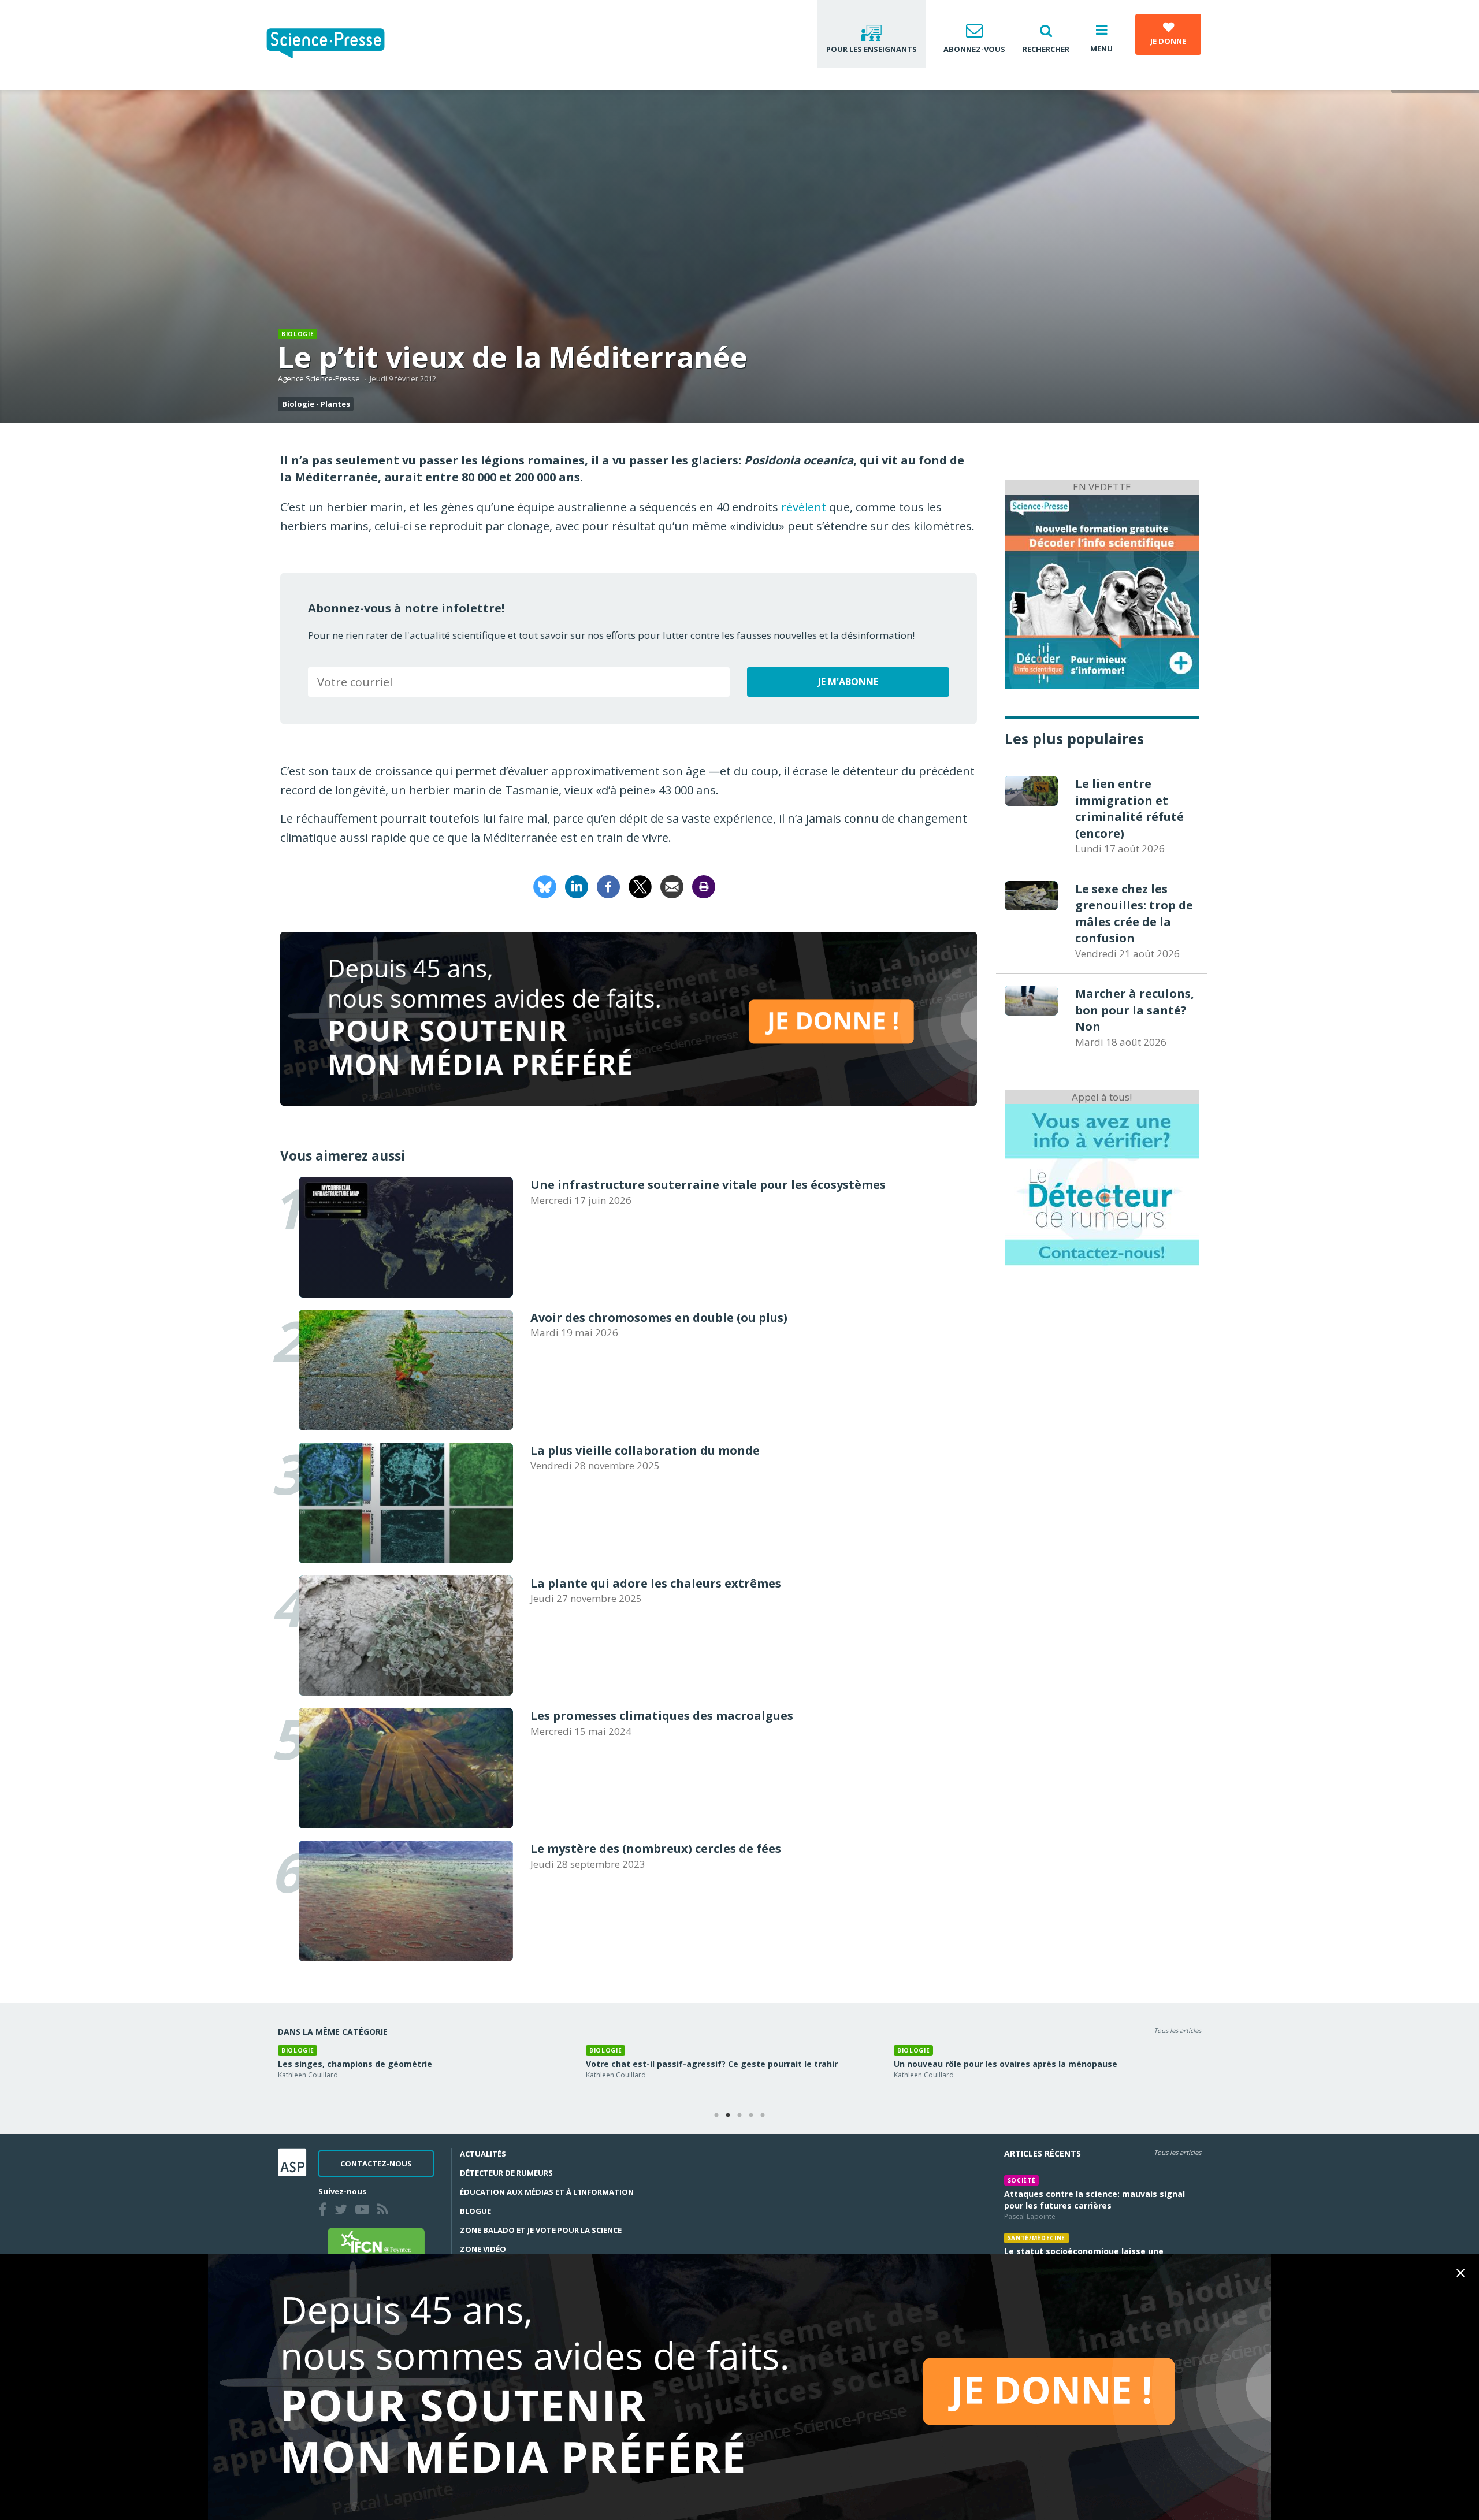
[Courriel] (672, 885)
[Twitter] (343, 2211)
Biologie (298, 334)
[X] (640, 885)
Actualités (483, 2154)
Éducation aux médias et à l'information (547, 2192)
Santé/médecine (1036, 2238)
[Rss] (385, 2211)
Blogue (475, 2211)
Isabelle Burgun (611, 2075)
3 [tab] (739, 2116)
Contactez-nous (376, 2164)
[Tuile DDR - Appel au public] (1102, 1184)
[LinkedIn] (577, 885)
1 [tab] (716, 2116)
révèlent (804, 507)
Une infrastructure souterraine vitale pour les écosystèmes (1019, 2064)
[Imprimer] (704, 885)
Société (1022, 2180)
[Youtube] (365, 2211)
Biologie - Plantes (316, 404)
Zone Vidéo (483, 2249)
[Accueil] (335, 45)
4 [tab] (751, 2116)
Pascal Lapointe (1030, 2216)
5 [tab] (763, 2116)
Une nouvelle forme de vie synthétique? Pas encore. (387, 2064)
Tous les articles (1177, 2030)
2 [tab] (728, 2116)
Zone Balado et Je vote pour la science (541, 2230)
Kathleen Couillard (308, 2075)
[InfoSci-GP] (1102, 590)
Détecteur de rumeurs (506, 2173)
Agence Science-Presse (319, 378)
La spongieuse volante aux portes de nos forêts (686, 2064)
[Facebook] (608, 885)
